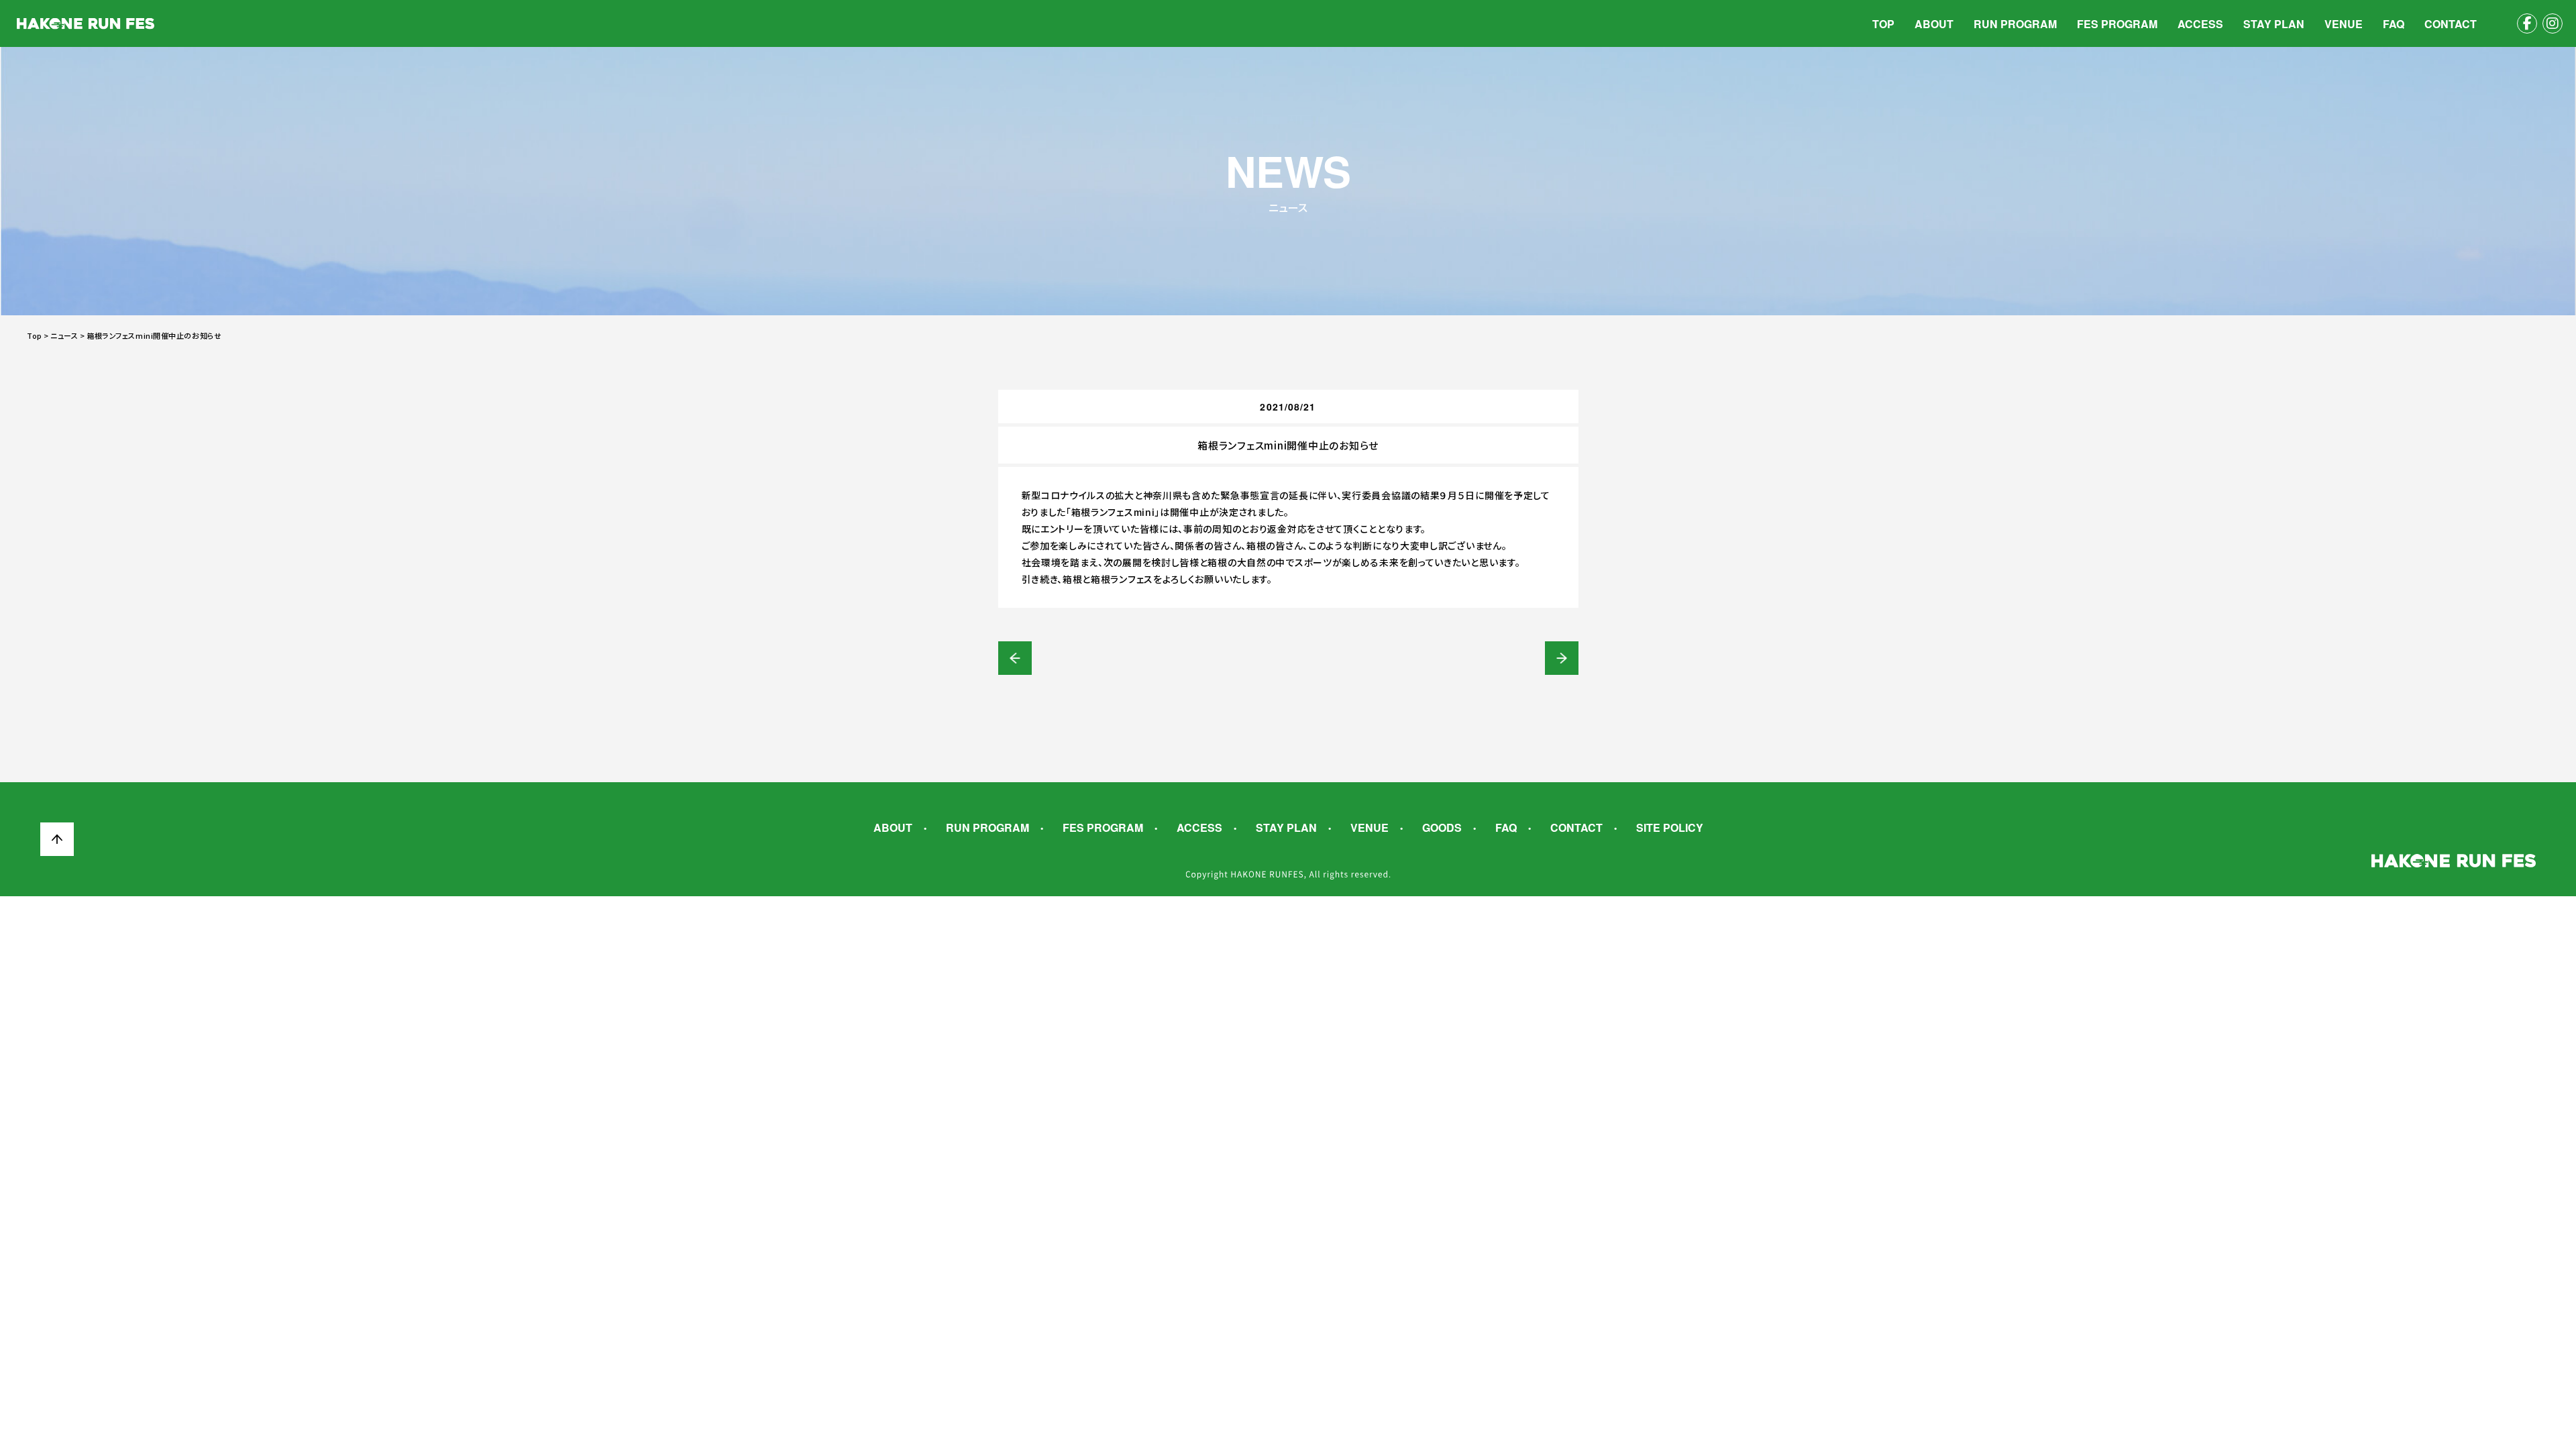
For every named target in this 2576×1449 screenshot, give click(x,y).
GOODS (1442, 828)
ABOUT (1934, 24)
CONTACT (2451, 24)
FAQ (2394, 24)
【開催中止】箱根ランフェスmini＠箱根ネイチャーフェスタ (1015, 658)
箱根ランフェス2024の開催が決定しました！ (1562, 658)
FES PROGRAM (2117, 24)
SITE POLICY (1670, 828)
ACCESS (2200, 24)
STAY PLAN (2274, 24)
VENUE (2344, 24)
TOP (1883, 24)
